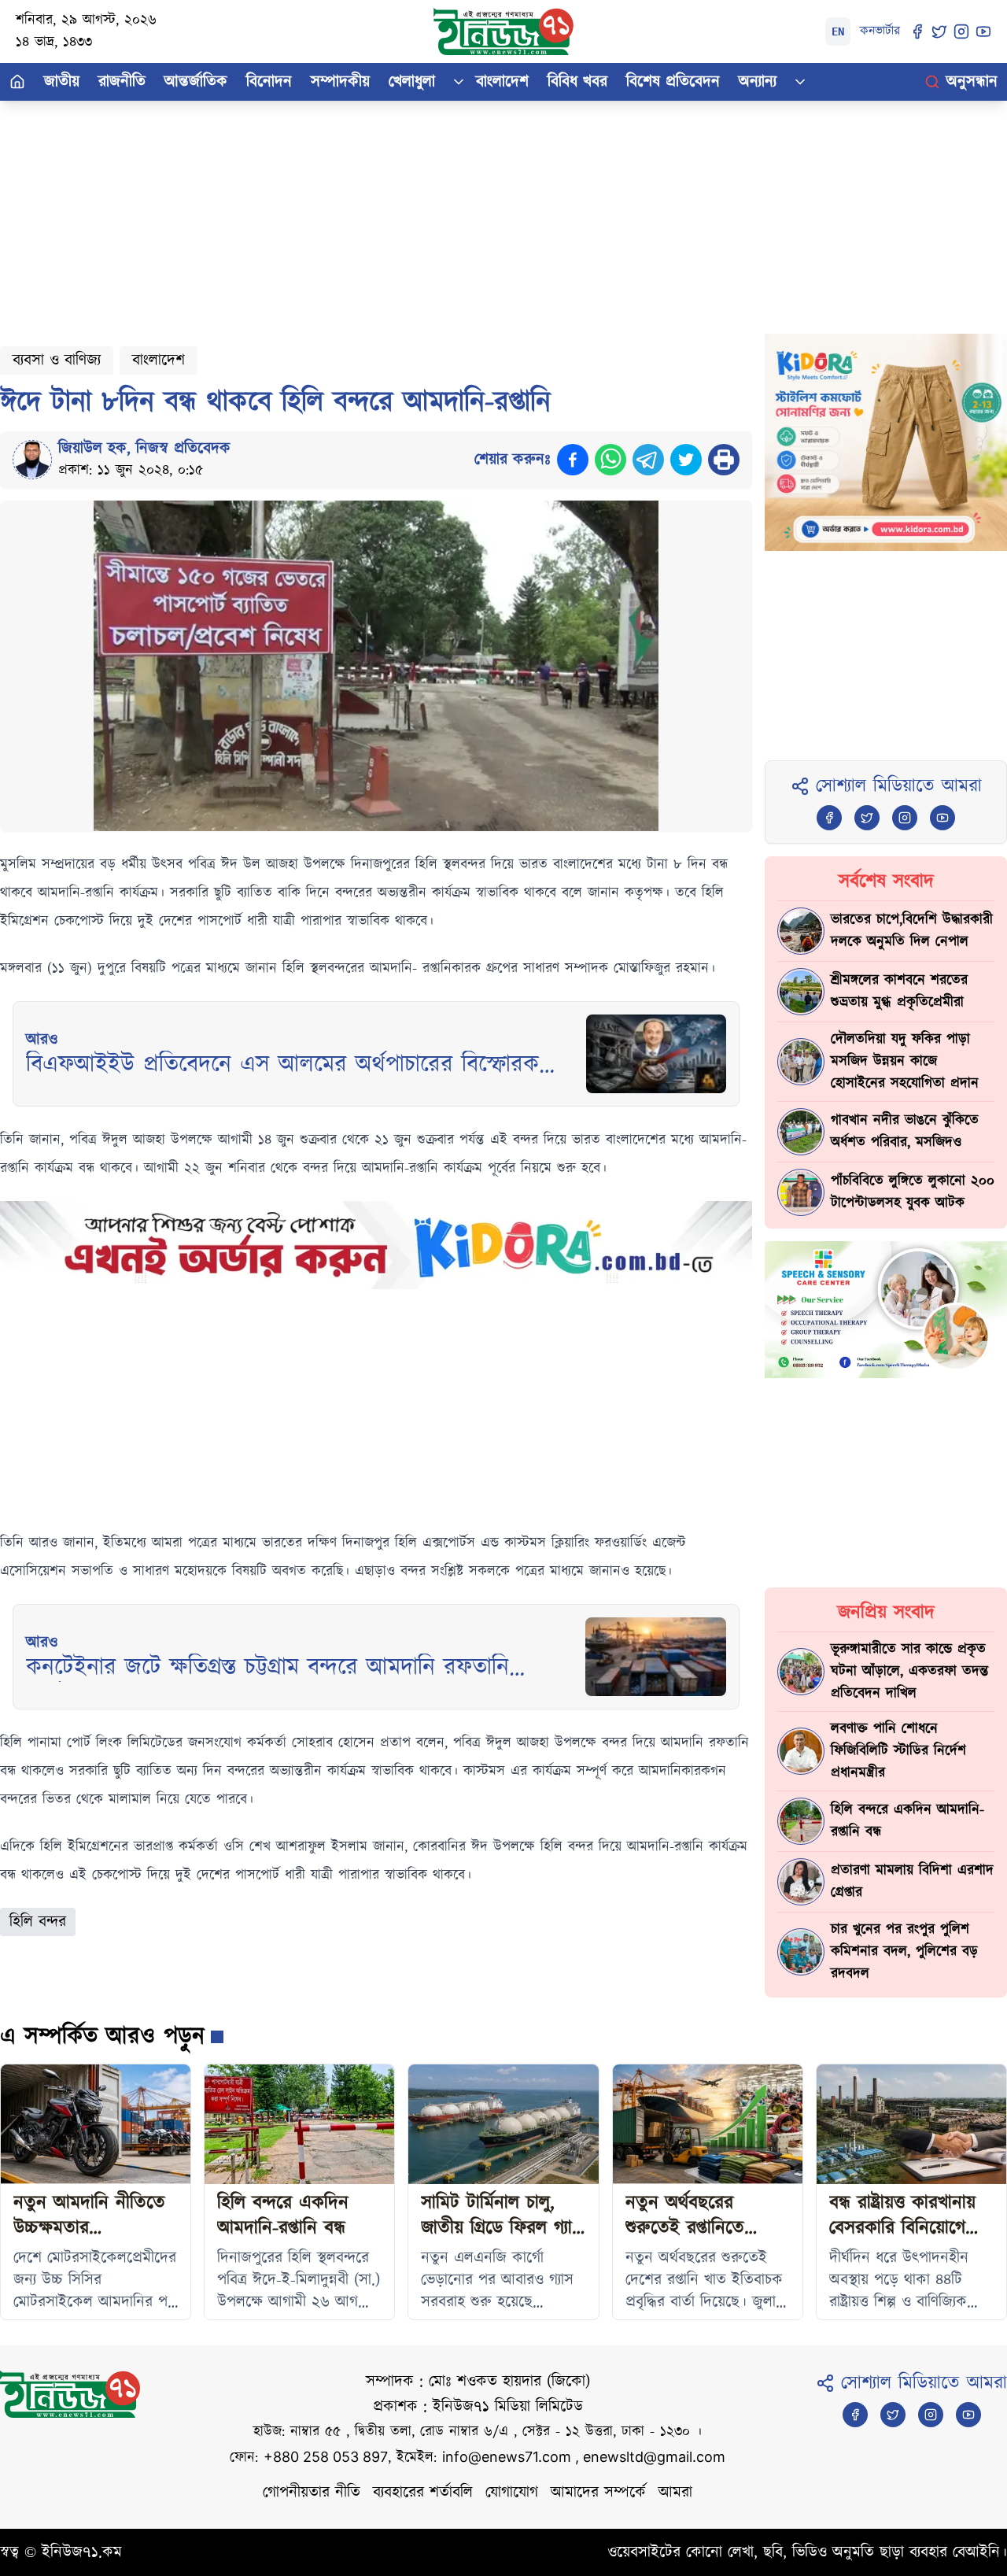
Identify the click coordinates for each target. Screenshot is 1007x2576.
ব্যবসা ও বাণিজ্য (57, 360)
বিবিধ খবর (577, 82)
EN (838, 31)
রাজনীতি (122, 82)
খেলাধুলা (412, 82)
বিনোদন (269, 82)
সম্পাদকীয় (340, 82)
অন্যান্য (758, 82)
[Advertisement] (472, 211)
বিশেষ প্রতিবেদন (673, 82)
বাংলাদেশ (502, 82)
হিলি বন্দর (38, 1922)
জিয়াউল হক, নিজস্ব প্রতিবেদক (144, 449)
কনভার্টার (880, 31)
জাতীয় (62, 82)
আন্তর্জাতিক (196, 82)
